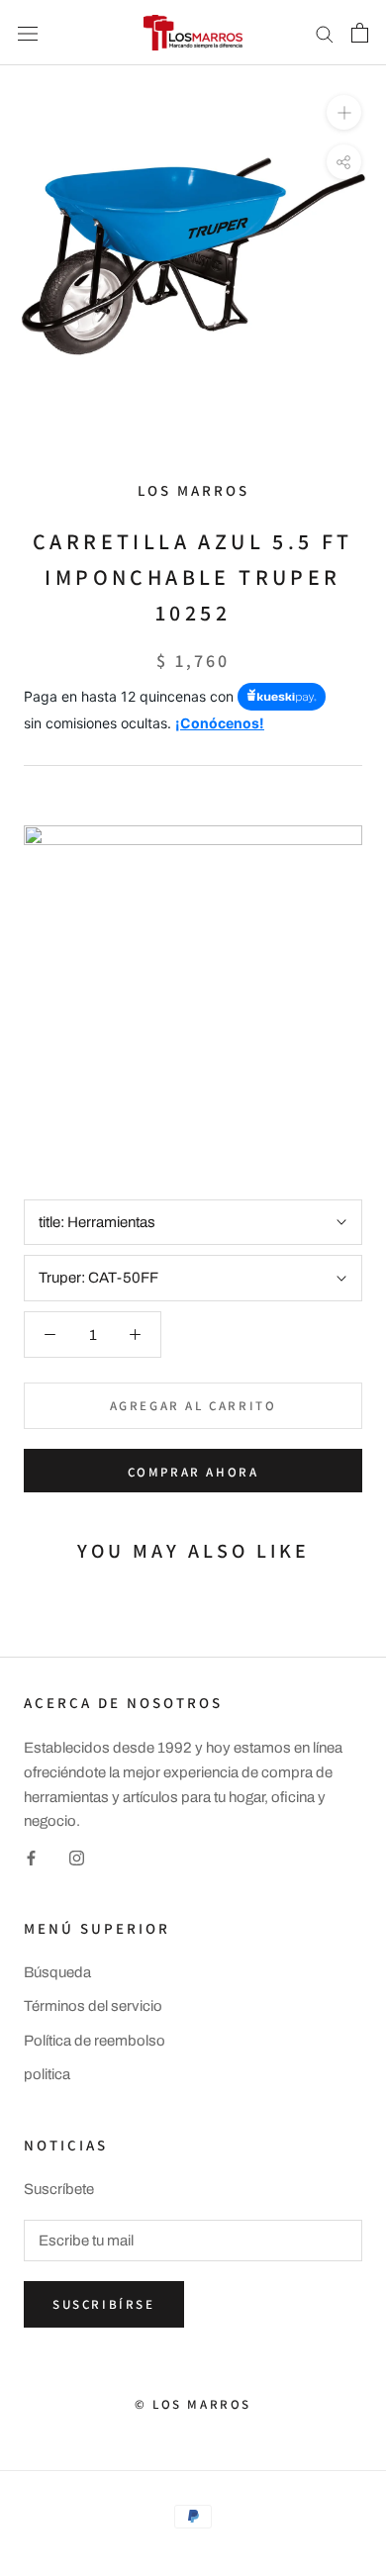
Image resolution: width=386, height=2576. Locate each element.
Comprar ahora (193, 1472)
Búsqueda (57, 1972)
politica (47, 2074)
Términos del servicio (93, 2006)
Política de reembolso (95, 2041)
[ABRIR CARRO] (360, 33)
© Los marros (193, 2404)
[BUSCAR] (325, 33)
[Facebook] (31, 1857)
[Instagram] (77, 1857)
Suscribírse (104, 2304)
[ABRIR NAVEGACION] (28, 32)
